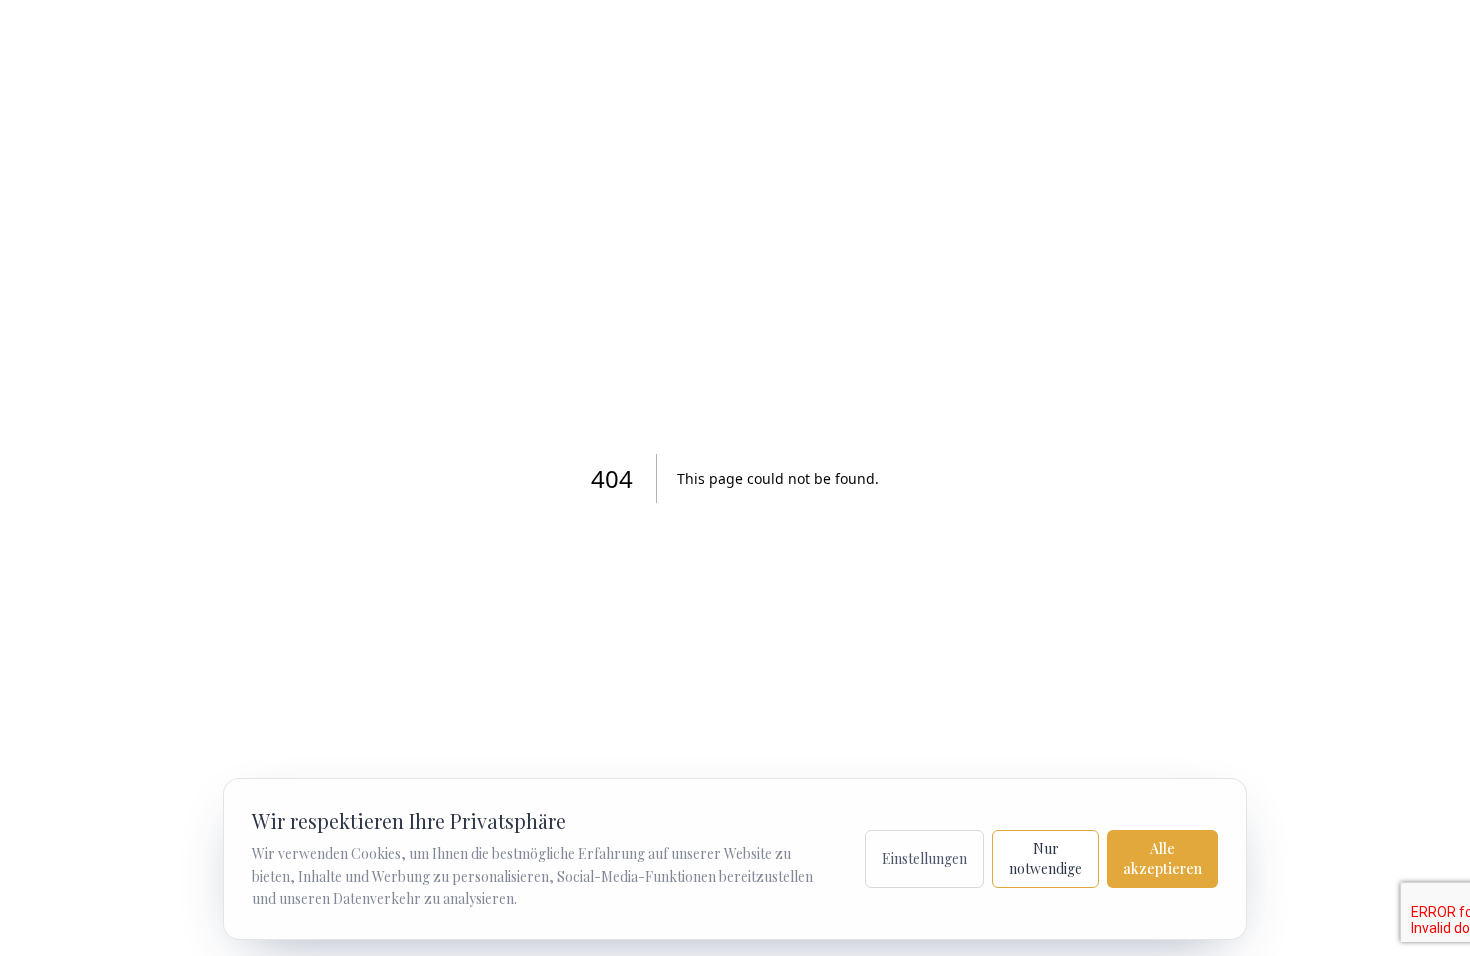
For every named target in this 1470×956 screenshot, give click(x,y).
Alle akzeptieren (1162, 858)
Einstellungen (924, 858)
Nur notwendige (1045, 858)
